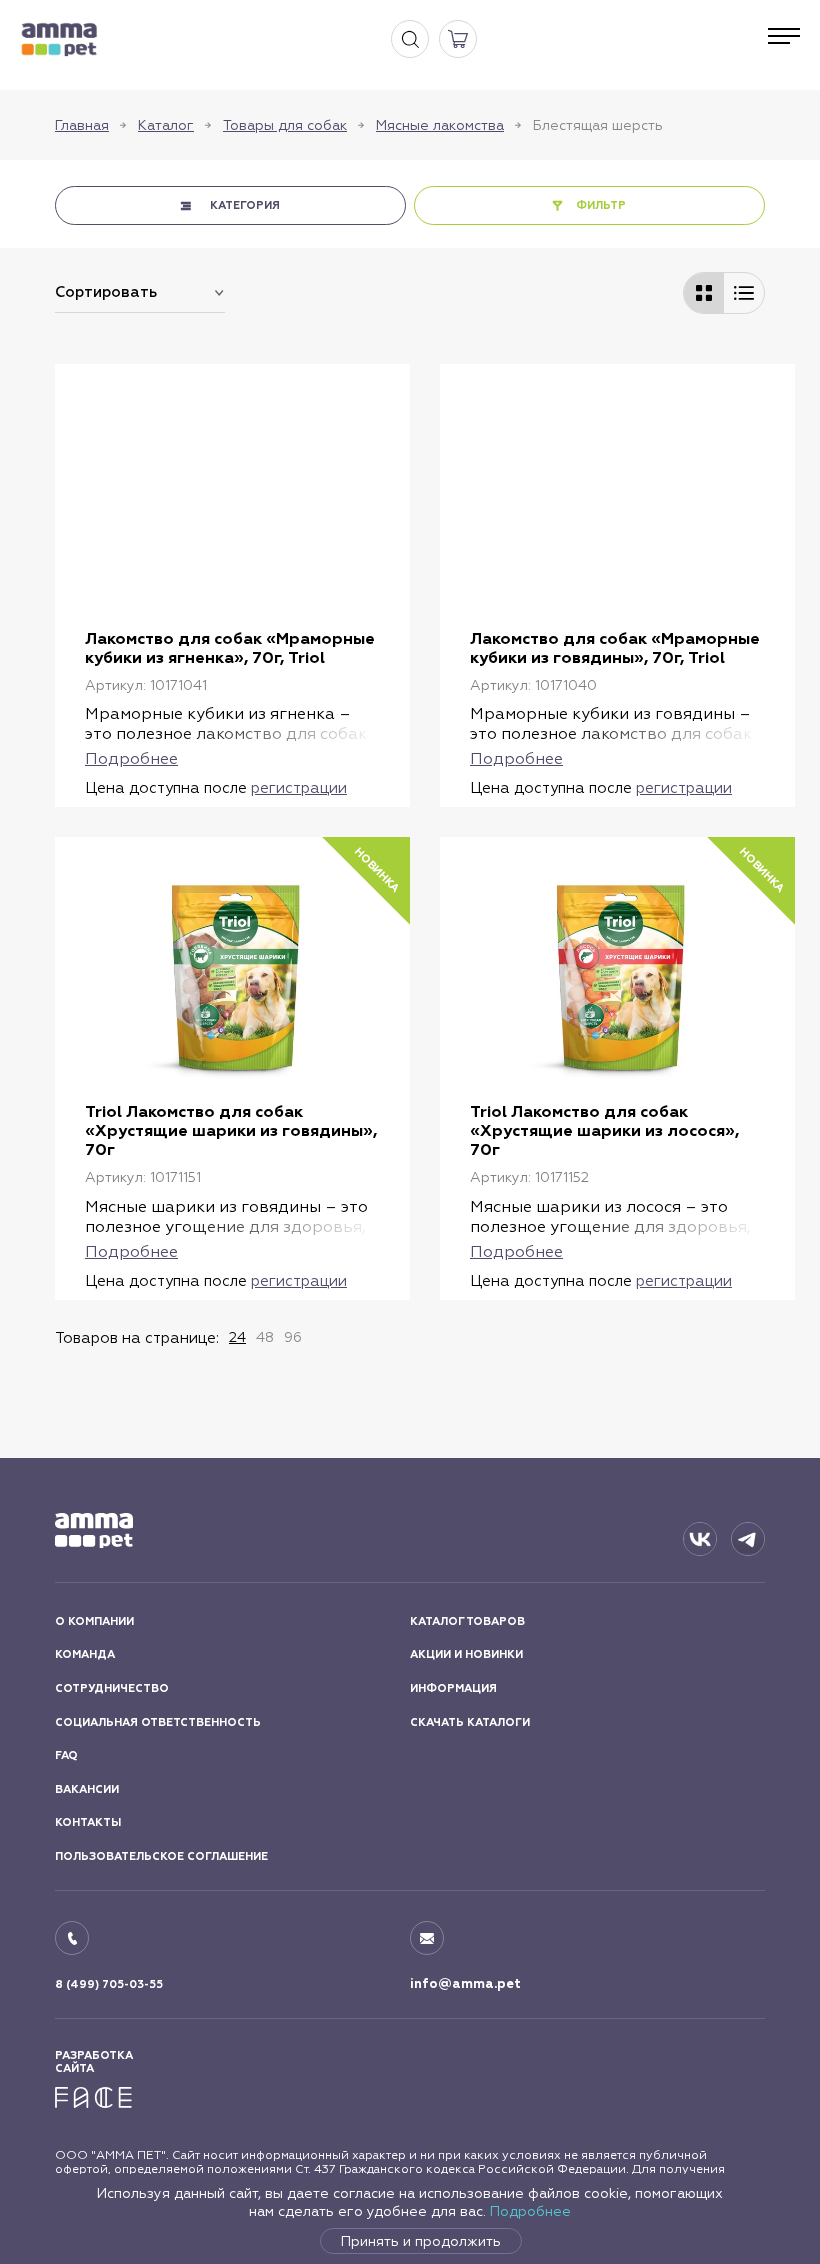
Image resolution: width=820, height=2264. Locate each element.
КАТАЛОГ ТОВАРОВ (467, 1621)
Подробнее (530, 2211)
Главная (82, 125)
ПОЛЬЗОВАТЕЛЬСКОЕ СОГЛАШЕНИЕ (161, 1856)
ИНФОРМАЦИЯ (453, 1688)
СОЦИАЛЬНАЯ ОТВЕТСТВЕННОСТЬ (158, 1722)
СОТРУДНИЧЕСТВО (112, 1688)
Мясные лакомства (440, 125)
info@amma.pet (465, 1984)
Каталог (166, 125)
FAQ (66, 1755)
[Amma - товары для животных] (59, 39)
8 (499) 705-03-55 (109, 1984)
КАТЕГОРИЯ (245, 205)
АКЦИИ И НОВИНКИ (466, 1654)
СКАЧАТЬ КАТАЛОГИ (470, 1722)
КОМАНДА (85, 1654)
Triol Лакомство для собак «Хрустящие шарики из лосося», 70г (604, 1130)
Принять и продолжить (421, 2241)
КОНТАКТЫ (88, 1822)
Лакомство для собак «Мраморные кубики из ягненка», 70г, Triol (230, 648)
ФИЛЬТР (601, 205)
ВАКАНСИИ (87, 1789)
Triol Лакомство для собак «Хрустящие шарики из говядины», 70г (231, 1130)
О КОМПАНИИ (94, 1621)
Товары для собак (285, 125)
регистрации (299, 787)
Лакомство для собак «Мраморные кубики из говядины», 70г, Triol (615, 648)
